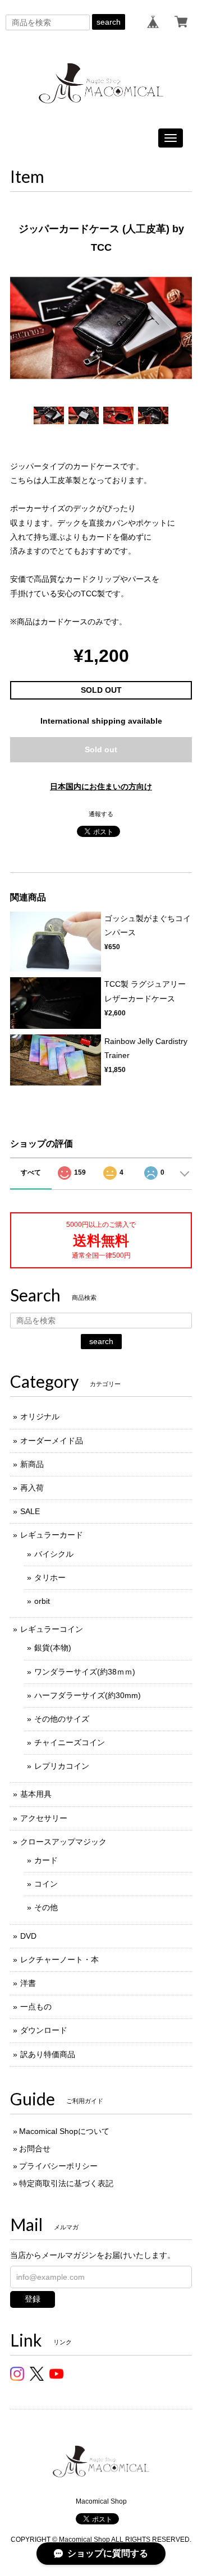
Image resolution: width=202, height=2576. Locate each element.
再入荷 (32, 1488)
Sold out (101, 749)
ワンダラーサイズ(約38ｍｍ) (85, 1672)
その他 (46, 1907)
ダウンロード (44, 2030)
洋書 (28, 1983)
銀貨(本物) (53, 1648)
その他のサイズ (62, 1719)
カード (46, 1860)
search (109, 22)
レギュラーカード (52, 1535)
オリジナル (40, 1416)
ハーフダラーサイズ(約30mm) (88, 1695)
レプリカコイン (62, 1766)
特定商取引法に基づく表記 (66, 2183)
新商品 (32, 1464)
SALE (30, 1511)
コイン (46, 1884)
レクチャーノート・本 (59, 1959)
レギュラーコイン (52, 1629)
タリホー (50, 1577)
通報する (101, 814)
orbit (42, 1601)
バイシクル (54, 1554)
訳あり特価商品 (48, 2054)
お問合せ (35, 2149)
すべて (31, 1172)
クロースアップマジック (63, 1842)
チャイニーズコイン (70, 1742)
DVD (28, 1936)
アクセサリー (44, 1818)
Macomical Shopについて (64, 2131)
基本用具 (36, 1794)
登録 (33, 2299)
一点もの (36, 2007)
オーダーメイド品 (52, 1441)
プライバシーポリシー (58, 2166)
